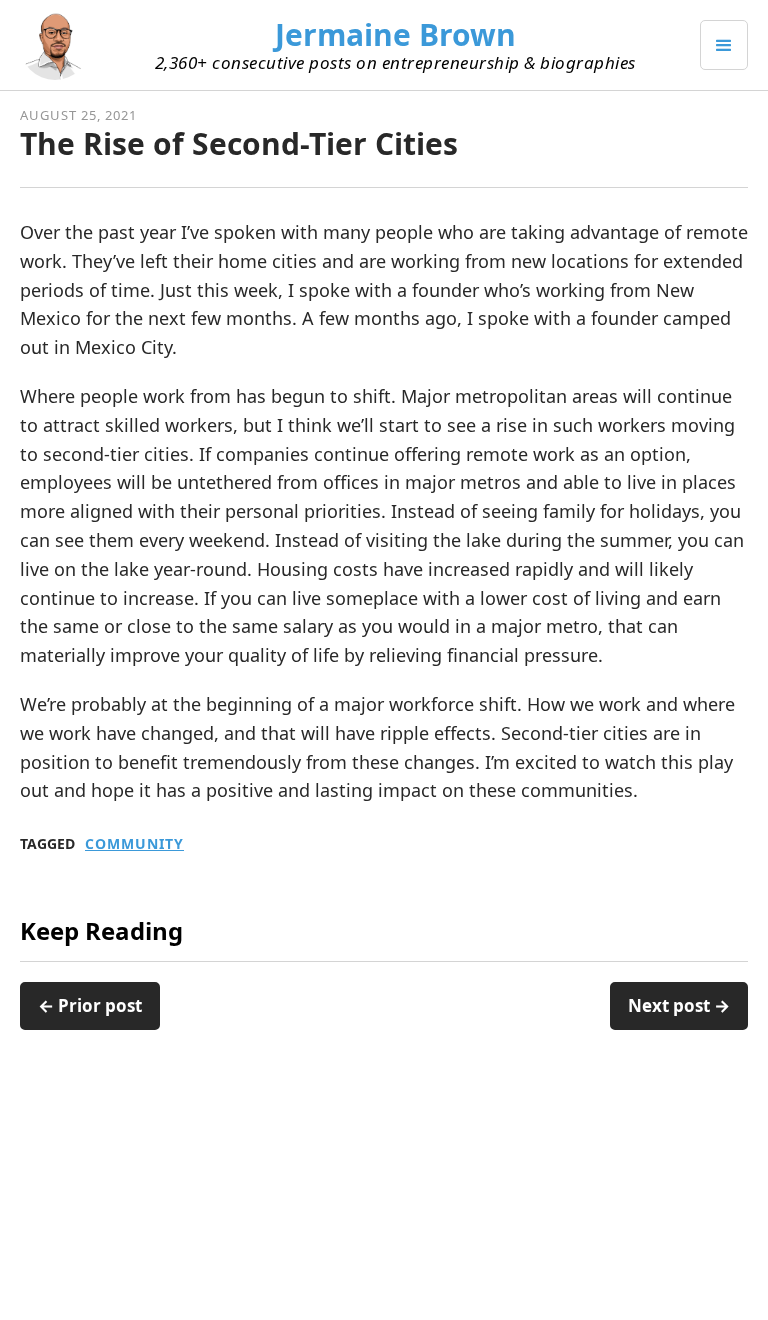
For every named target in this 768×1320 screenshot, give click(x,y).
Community (134, 844)
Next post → (679, 1005)
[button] (724, 45)
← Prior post (90, 1005)
